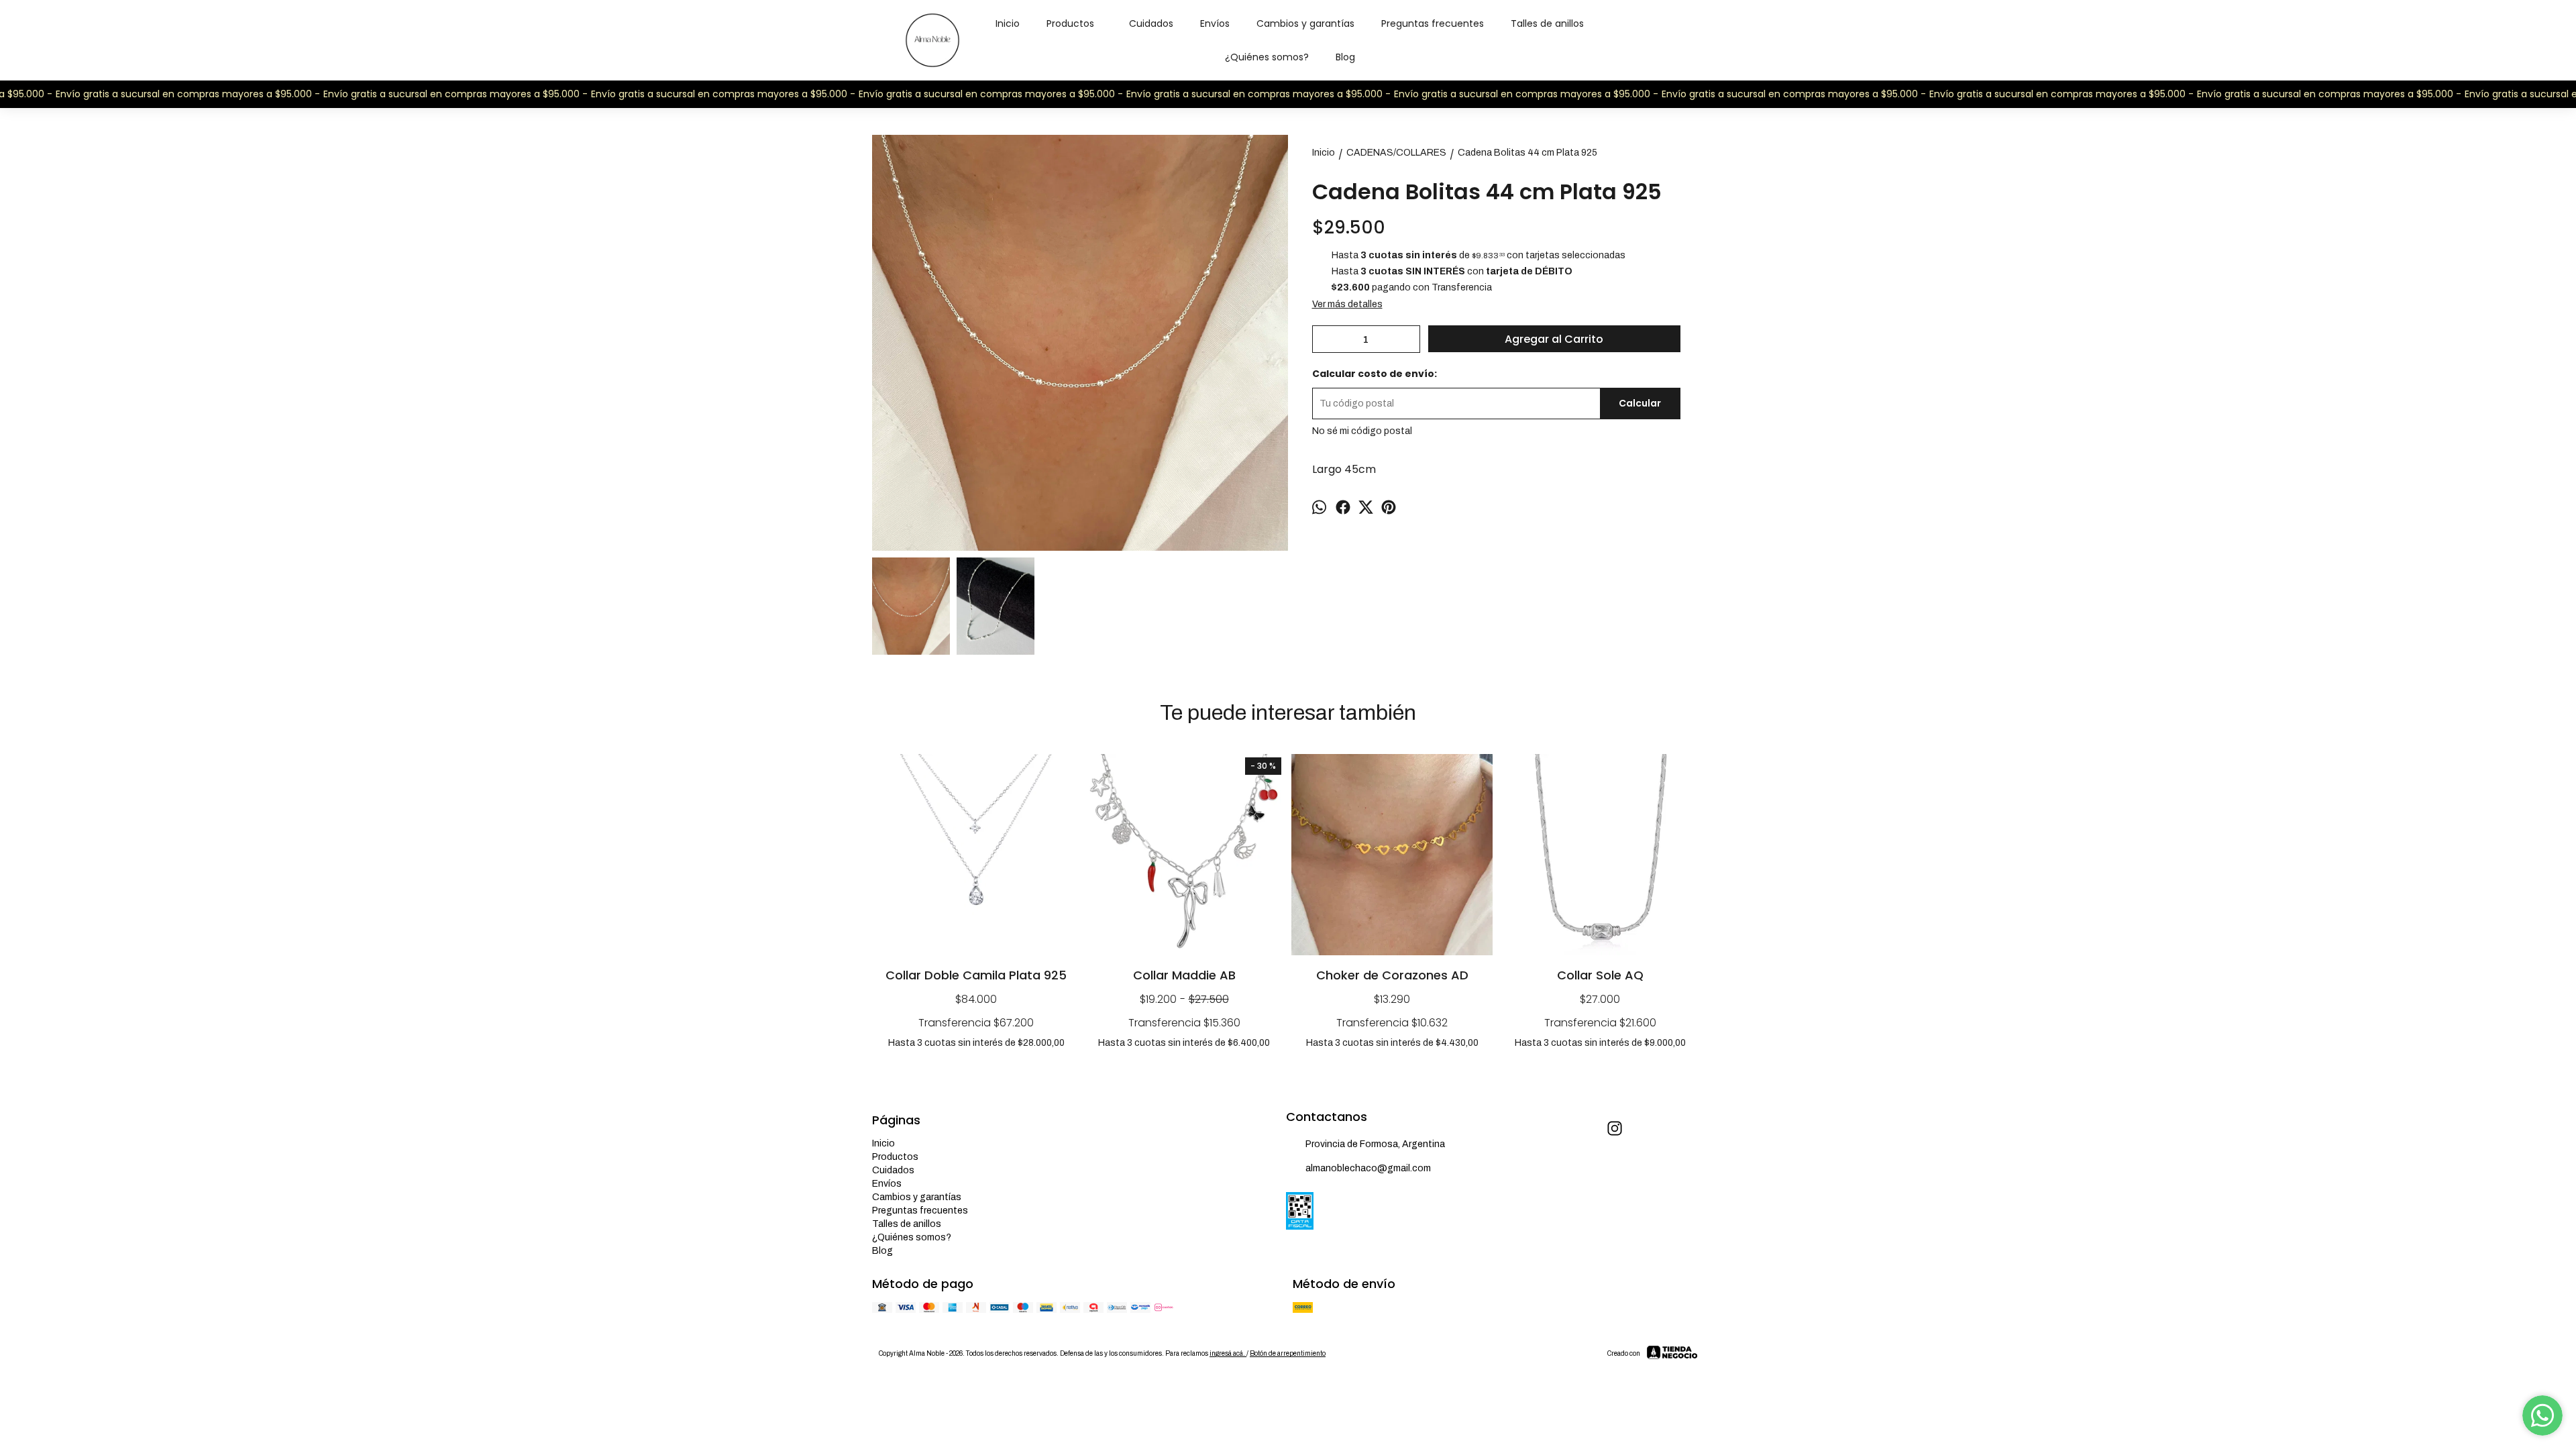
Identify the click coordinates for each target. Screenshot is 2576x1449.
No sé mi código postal (1362, 431)
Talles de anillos (1547, 23)
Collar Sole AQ (1600, 975)
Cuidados (1151, 23)
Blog (1345, 57)
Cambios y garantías (1305, 23)
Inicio (1008, 23)
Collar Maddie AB (1184, 975)
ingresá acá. (1228, 1353)
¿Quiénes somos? (1267, 57)
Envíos (1215, 23)
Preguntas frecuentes (1433, 23)
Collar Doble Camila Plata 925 (976, 975)
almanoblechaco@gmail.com (1368, 1168)
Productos (1070, 23)
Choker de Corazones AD (1392, 975)
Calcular (1640, 403)
